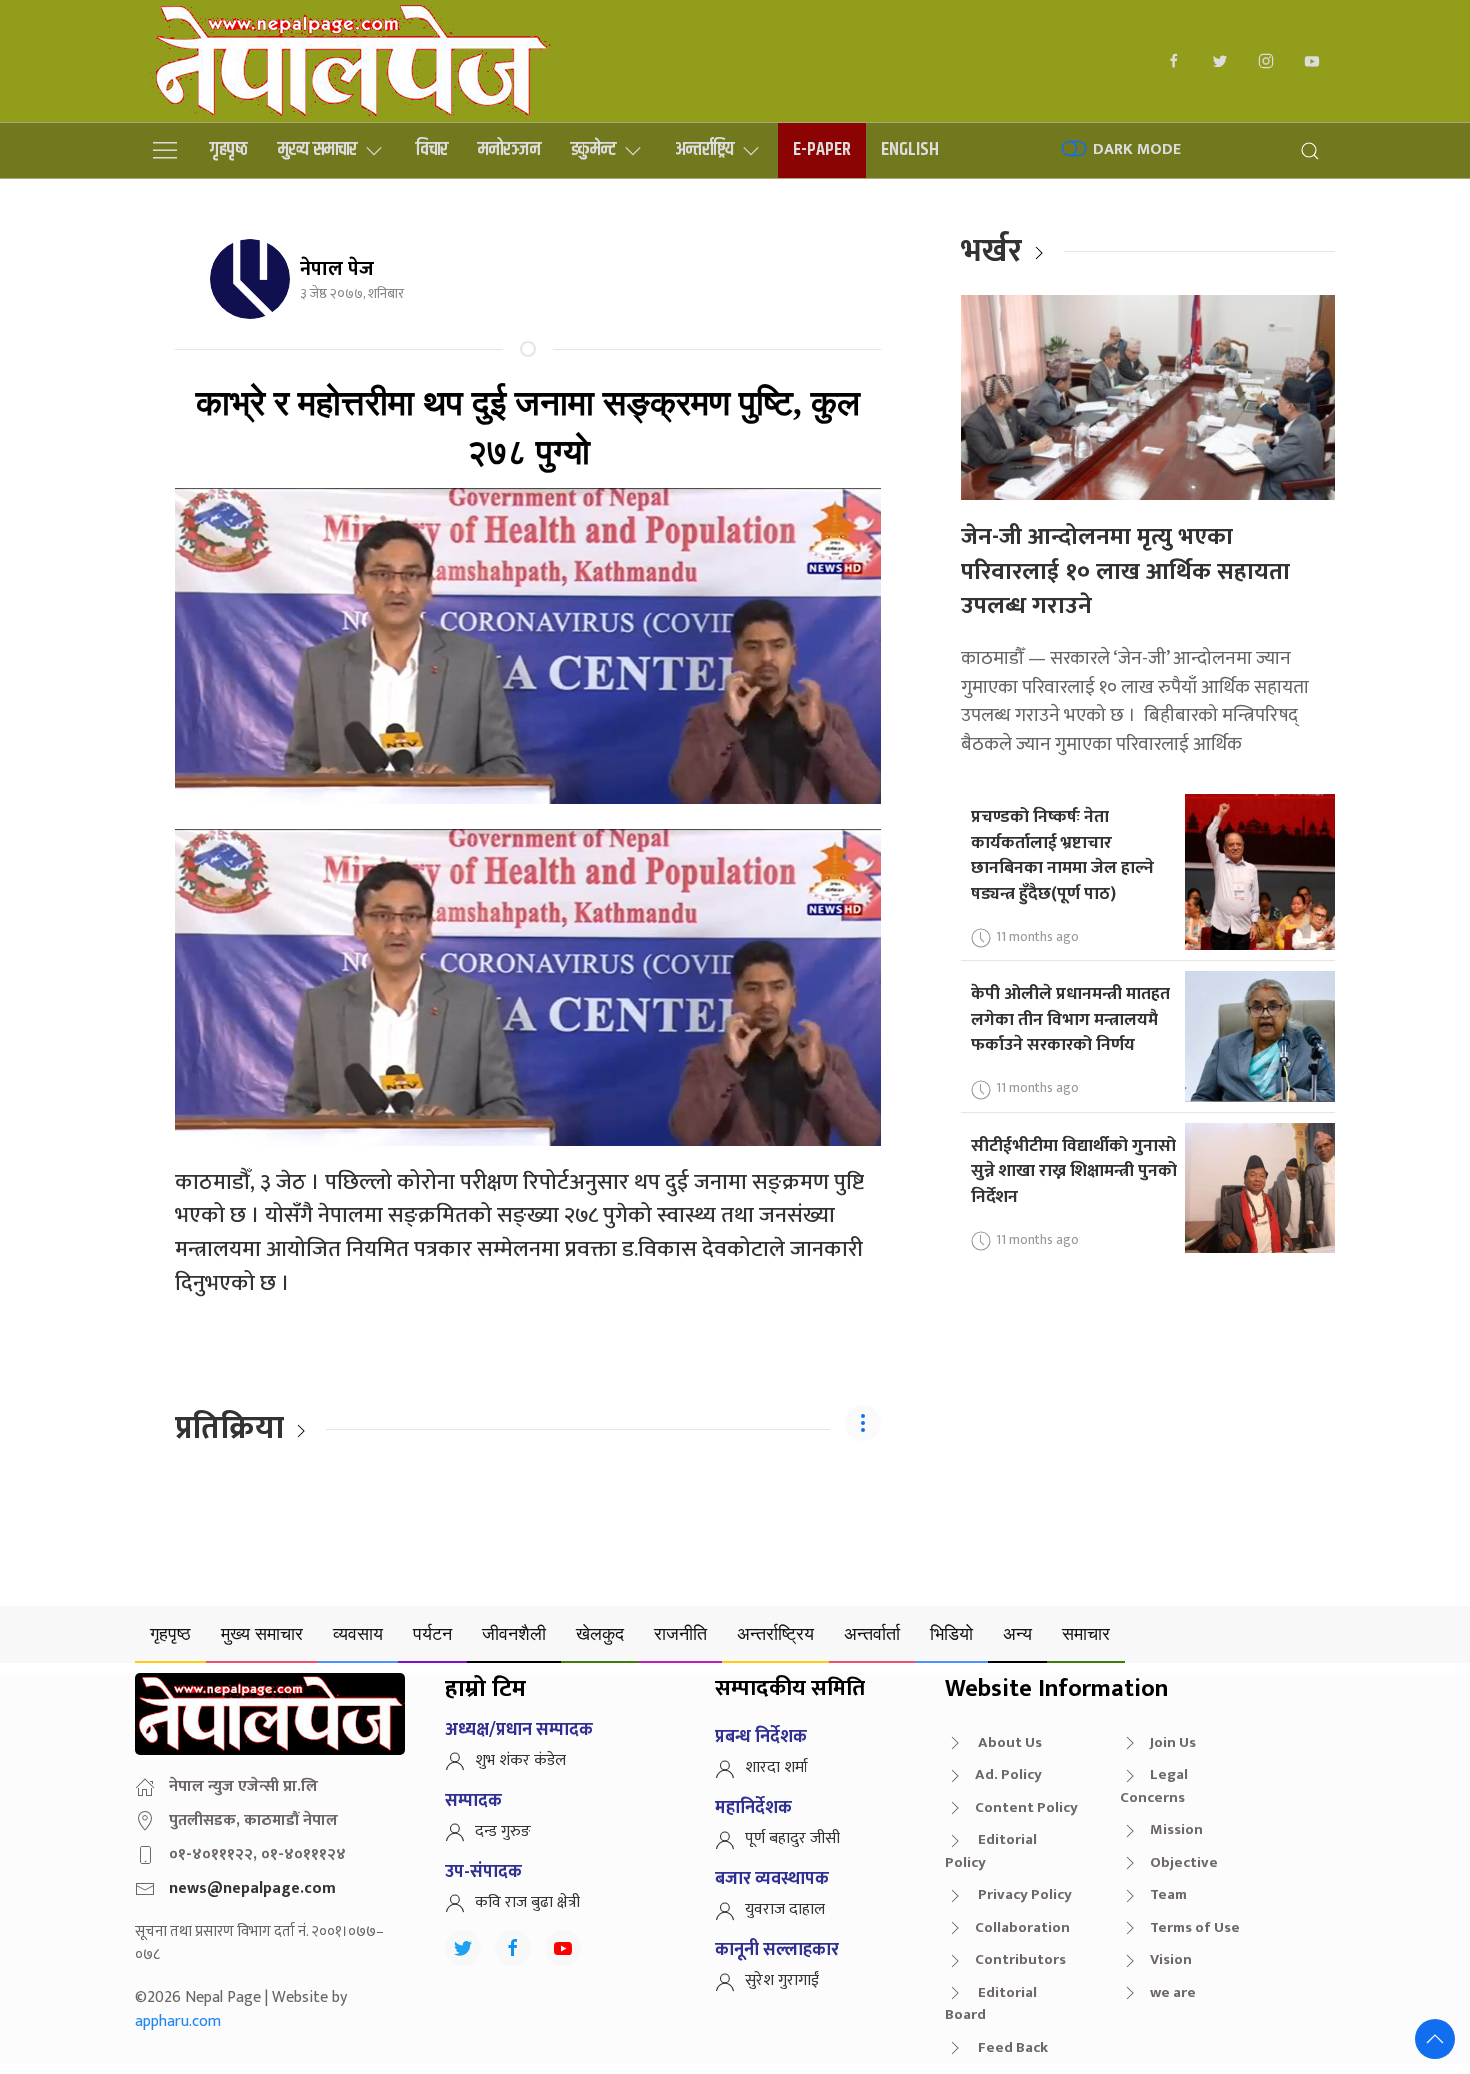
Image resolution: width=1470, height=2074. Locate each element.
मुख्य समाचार (317, 149)
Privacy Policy (1023, 1894)
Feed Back (1011, 2047)
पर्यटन (432, 1633)
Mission (1176, 1829)
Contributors (1020, 1959)
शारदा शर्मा (776, 1767)
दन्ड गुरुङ (503, 1831)
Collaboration (1022, 1927)
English (910, 149)
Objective (1184, 1862)
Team (1168, 1894)
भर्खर (991, 251)
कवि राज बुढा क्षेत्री (527, 1902)
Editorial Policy (991, 1851)
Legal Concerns (1154, 1786)
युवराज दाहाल (785, 1909)
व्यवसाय (358, 1633)
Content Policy (1026, 1807)
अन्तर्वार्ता (872, 1633)
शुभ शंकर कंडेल (520, 1760)
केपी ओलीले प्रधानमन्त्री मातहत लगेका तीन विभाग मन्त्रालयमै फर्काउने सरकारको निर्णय (1070, 1019)
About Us (1008, 1742)
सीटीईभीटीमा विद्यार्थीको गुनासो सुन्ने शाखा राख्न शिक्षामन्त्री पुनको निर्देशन (1074, 1171)
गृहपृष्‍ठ (229, 149)
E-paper (822, 149)
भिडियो (951, 1633)
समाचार (1086, 1633)
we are (1173, 1992)
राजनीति (680, 1633)
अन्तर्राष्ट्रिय (704, 149)
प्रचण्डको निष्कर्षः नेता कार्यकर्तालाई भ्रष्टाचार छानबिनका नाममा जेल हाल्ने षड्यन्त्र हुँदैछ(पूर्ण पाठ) (1062, 855)
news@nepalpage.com (252, 1888)
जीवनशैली (514, 1633)
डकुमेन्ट (593, 149)
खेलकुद (600, 1633)
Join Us (1173, 1742)
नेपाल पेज (337, 269)
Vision (1171, 1959)
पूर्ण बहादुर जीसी (792, 1838)
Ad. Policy (1008, 1774)
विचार (432, 149)
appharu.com (178, 2021)
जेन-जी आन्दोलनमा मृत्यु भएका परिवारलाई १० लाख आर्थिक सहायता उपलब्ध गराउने (1125, 571)
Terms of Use (1195, 1927)
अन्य (1017, 1633)
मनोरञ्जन (509, 149)
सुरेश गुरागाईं (782, 1980)
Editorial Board (991, 2004)
